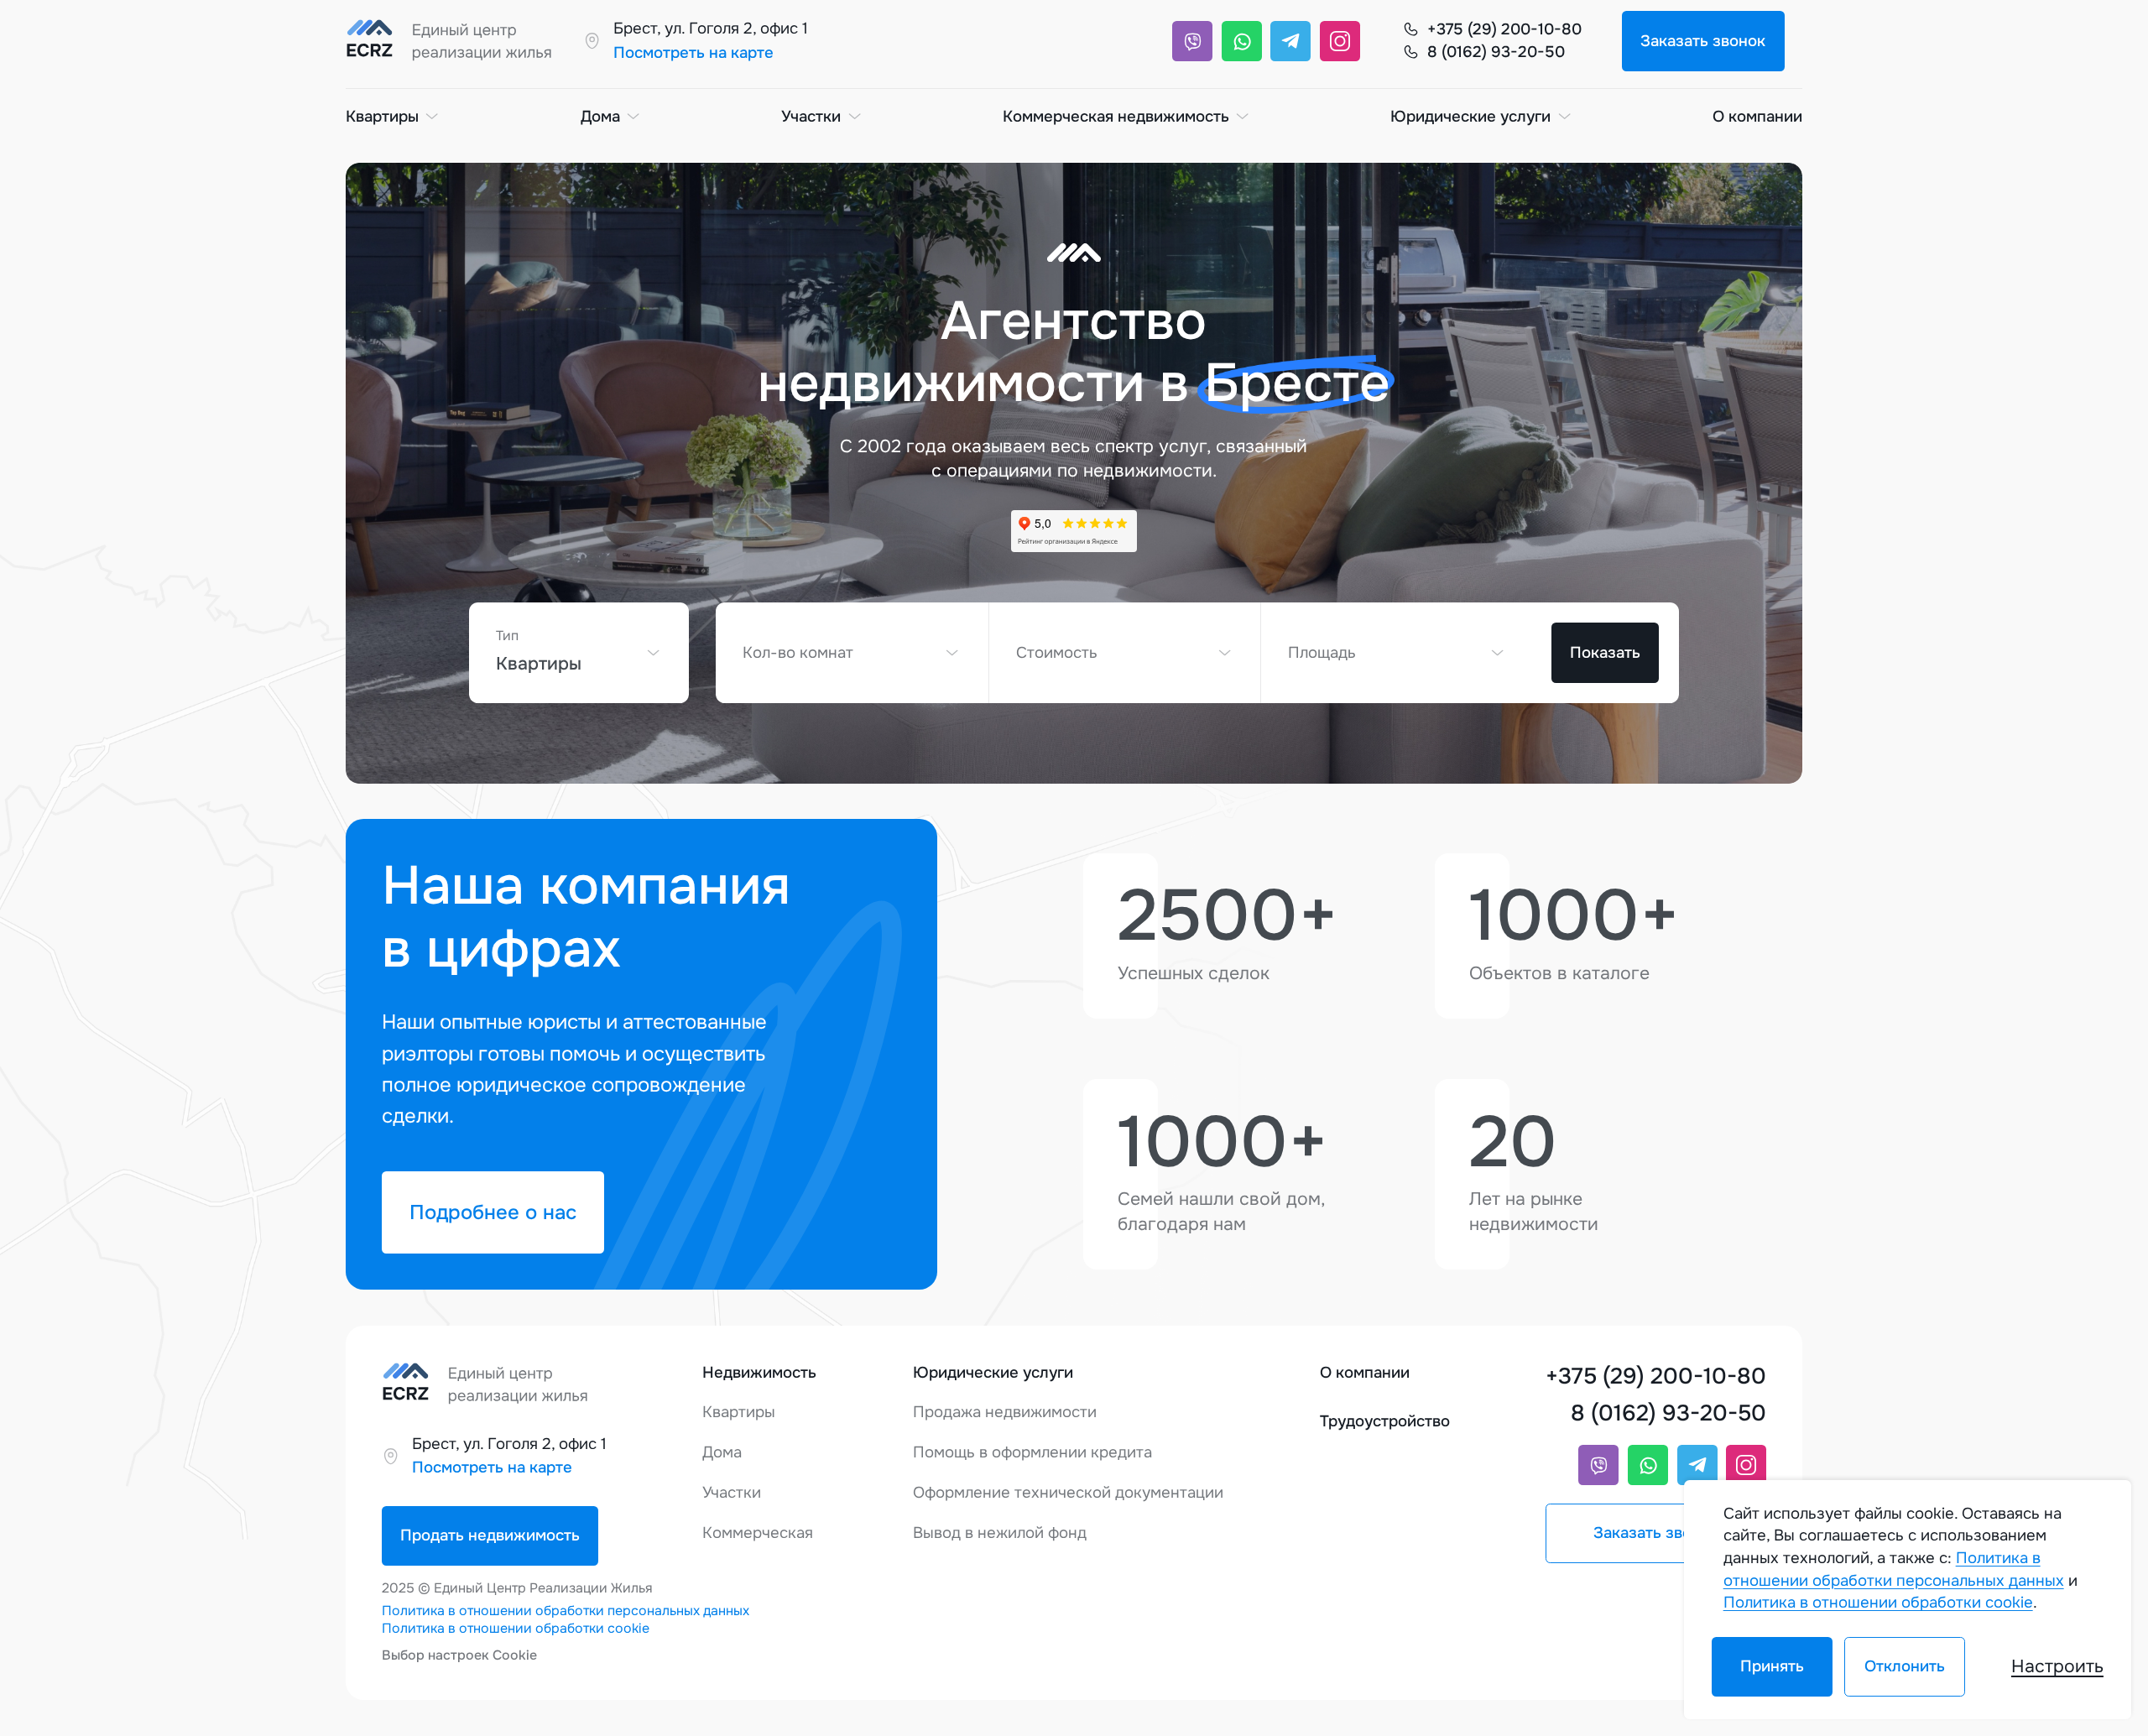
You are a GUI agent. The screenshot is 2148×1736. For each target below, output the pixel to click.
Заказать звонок (1703, 41)
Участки (811, 117)
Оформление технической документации (1068, 1493)
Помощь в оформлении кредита (1032, 1452)
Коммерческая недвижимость (1116, 117)
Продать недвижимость (490, 1535)
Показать (1605, 653)
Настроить (2057, 1666)
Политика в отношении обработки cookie (516, 1628)
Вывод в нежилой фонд (1000, 1533)
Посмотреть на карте (693, 53)
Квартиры (382, 117)
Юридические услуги (1470, 117)
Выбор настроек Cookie (459, 1655)
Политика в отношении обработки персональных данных (566, 1611)
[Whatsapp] (1242, 41)
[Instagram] (1340, 41)
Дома (600, 117)
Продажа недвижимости (1005, 1412)
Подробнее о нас (493, 1212)
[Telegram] (1290, 41)
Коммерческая (758, 1533)
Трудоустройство (1385, 1421)
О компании (1757, 117)
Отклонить (1904, 1666)
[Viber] (1192, 41)
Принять (1772, 1666)
